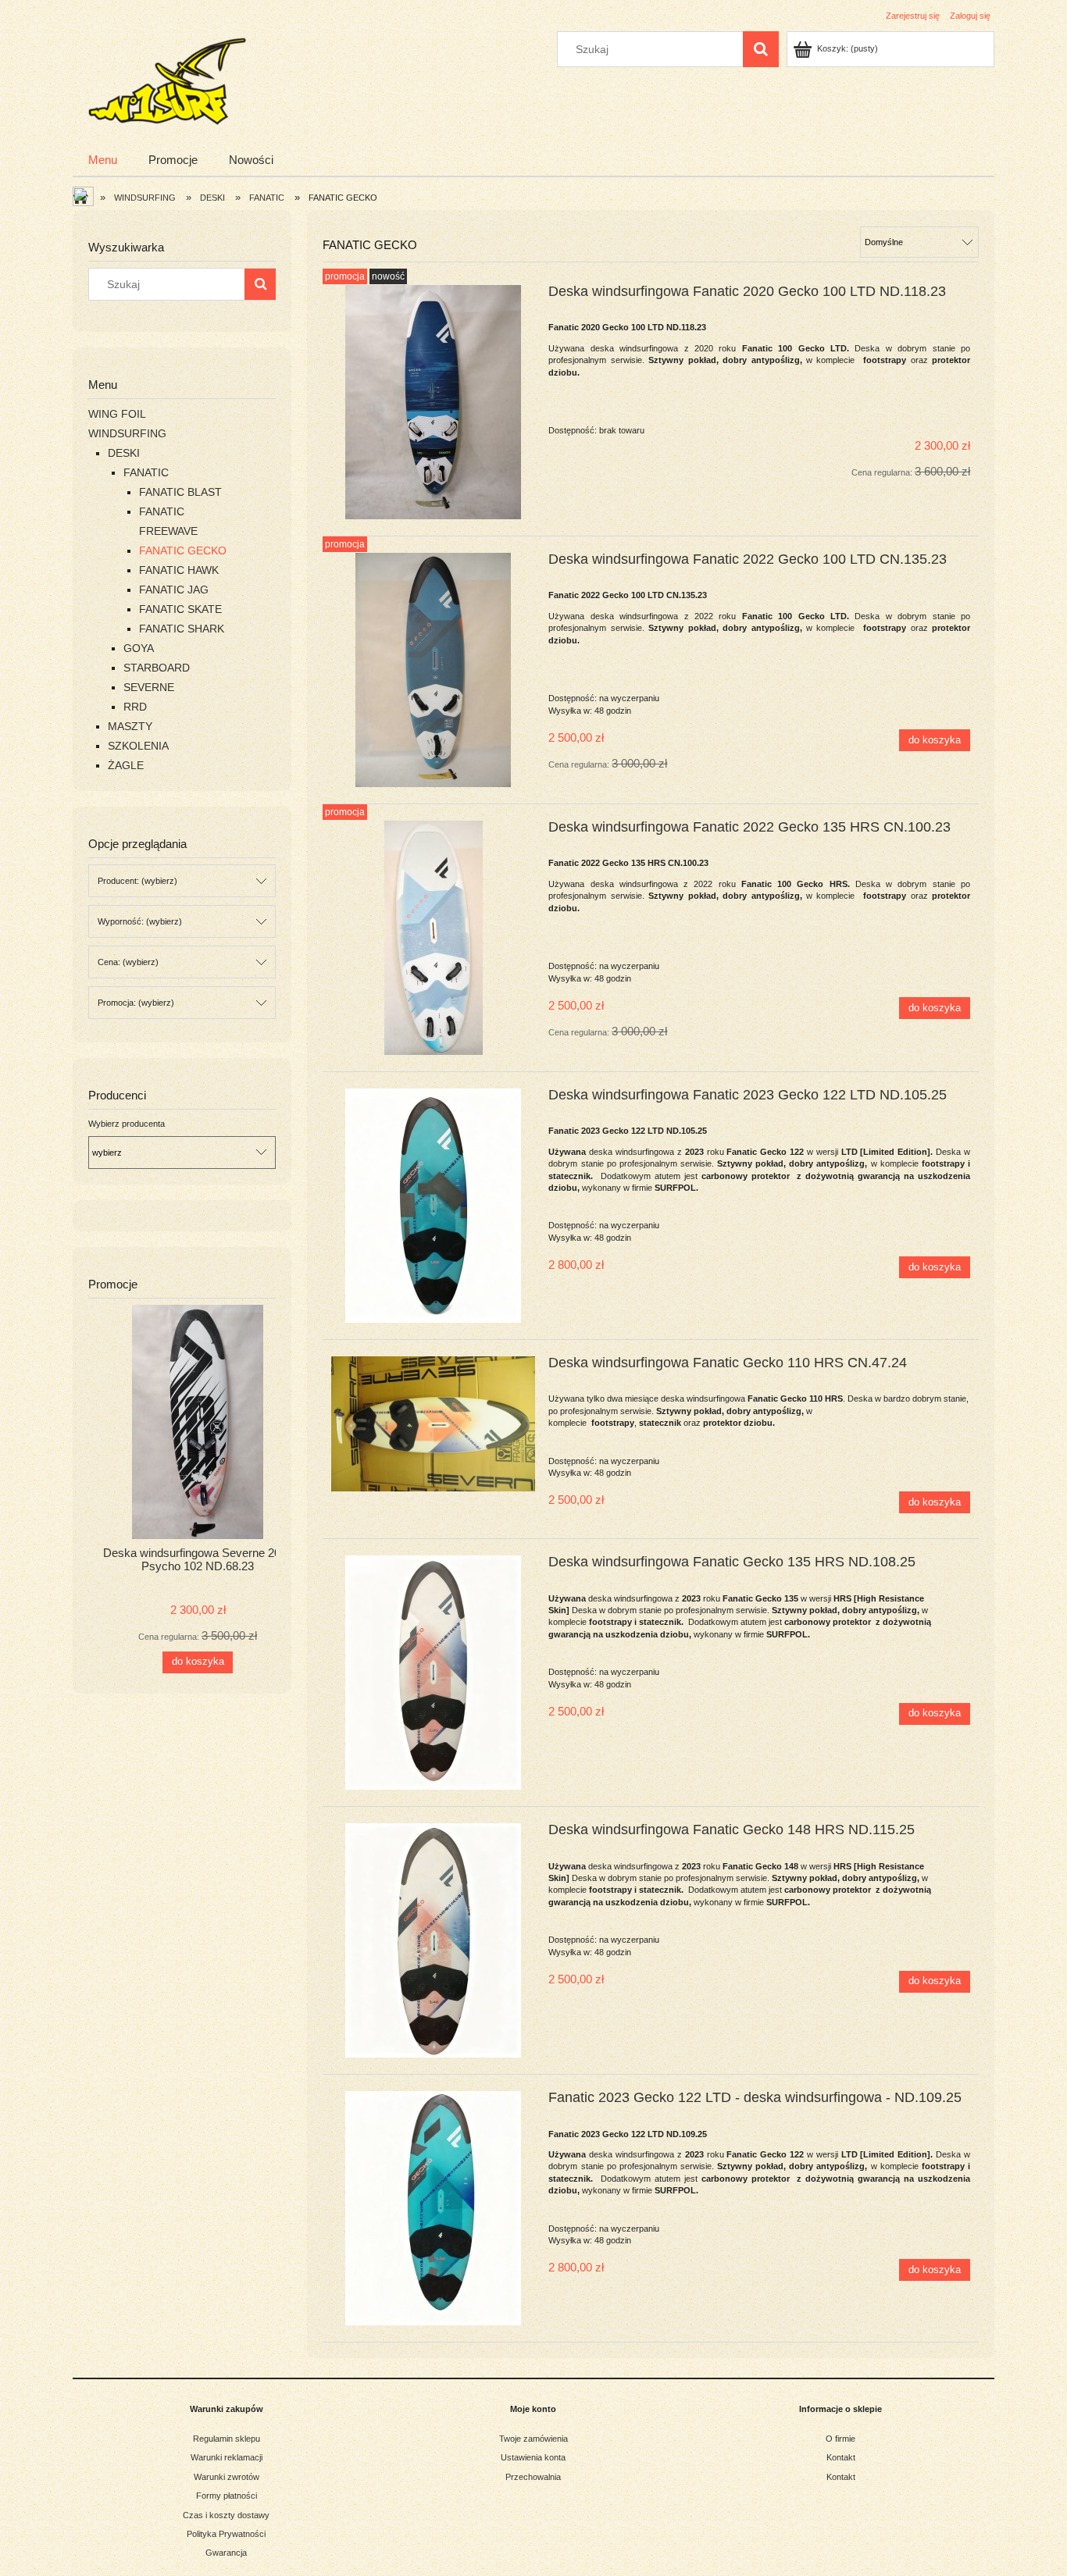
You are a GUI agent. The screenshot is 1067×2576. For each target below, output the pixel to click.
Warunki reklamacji (227, 2457)
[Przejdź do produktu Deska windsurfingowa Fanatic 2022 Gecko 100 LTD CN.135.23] (433, 670)
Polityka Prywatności (226, 2534)
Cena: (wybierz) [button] (128, 962)
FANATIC (146, 472)
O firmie (840, 2439)
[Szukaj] (761, 49)
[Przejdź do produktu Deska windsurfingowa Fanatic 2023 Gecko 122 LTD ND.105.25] (433, 1206)
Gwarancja (226, 2553)
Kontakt (841, 2457)
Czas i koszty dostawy (226, 2515)
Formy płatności (227, 2496)
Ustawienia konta (533, 2457)
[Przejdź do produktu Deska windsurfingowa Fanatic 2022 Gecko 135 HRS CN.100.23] (433, 938)
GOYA (139, 648)
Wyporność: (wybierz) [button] (140, 921)
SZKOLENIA (138, 746)
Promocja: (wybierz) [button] (136, 1003)
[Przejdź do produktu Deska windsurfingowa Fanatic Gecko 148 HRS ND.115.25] (433, 1940)
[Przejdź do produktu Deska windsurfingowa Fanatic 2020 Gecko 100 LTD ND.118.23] (433, 402)
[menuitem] (103, 160)
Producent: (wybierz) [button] (137, 881)
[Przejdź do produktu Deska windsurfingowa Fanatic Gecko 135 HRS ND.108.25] (433, 1673)
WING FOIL (117, 414)
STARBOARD (157, 668)
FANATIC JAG (174, 590)
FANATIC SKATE (180, 609)
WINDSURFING (127, 433)
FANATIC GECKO (183, 550)
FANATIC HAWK (179, 570)
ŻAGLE (126, 765)
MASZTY (130, 726)
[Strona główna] (166, 79)
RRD (135, 707)
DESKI (124, 453)
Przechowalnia (533, 2477)
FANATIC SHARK (182, 629)
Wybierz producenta (127, 1124)
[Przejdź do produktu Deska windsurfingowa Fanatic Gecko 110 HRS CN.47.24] (433, 1424)
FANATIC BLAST (180, 492)
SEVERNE (149, 687)
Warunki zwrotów (227, 2477)
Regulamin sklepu (227, 2439)
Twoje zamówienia (533, 2439)
